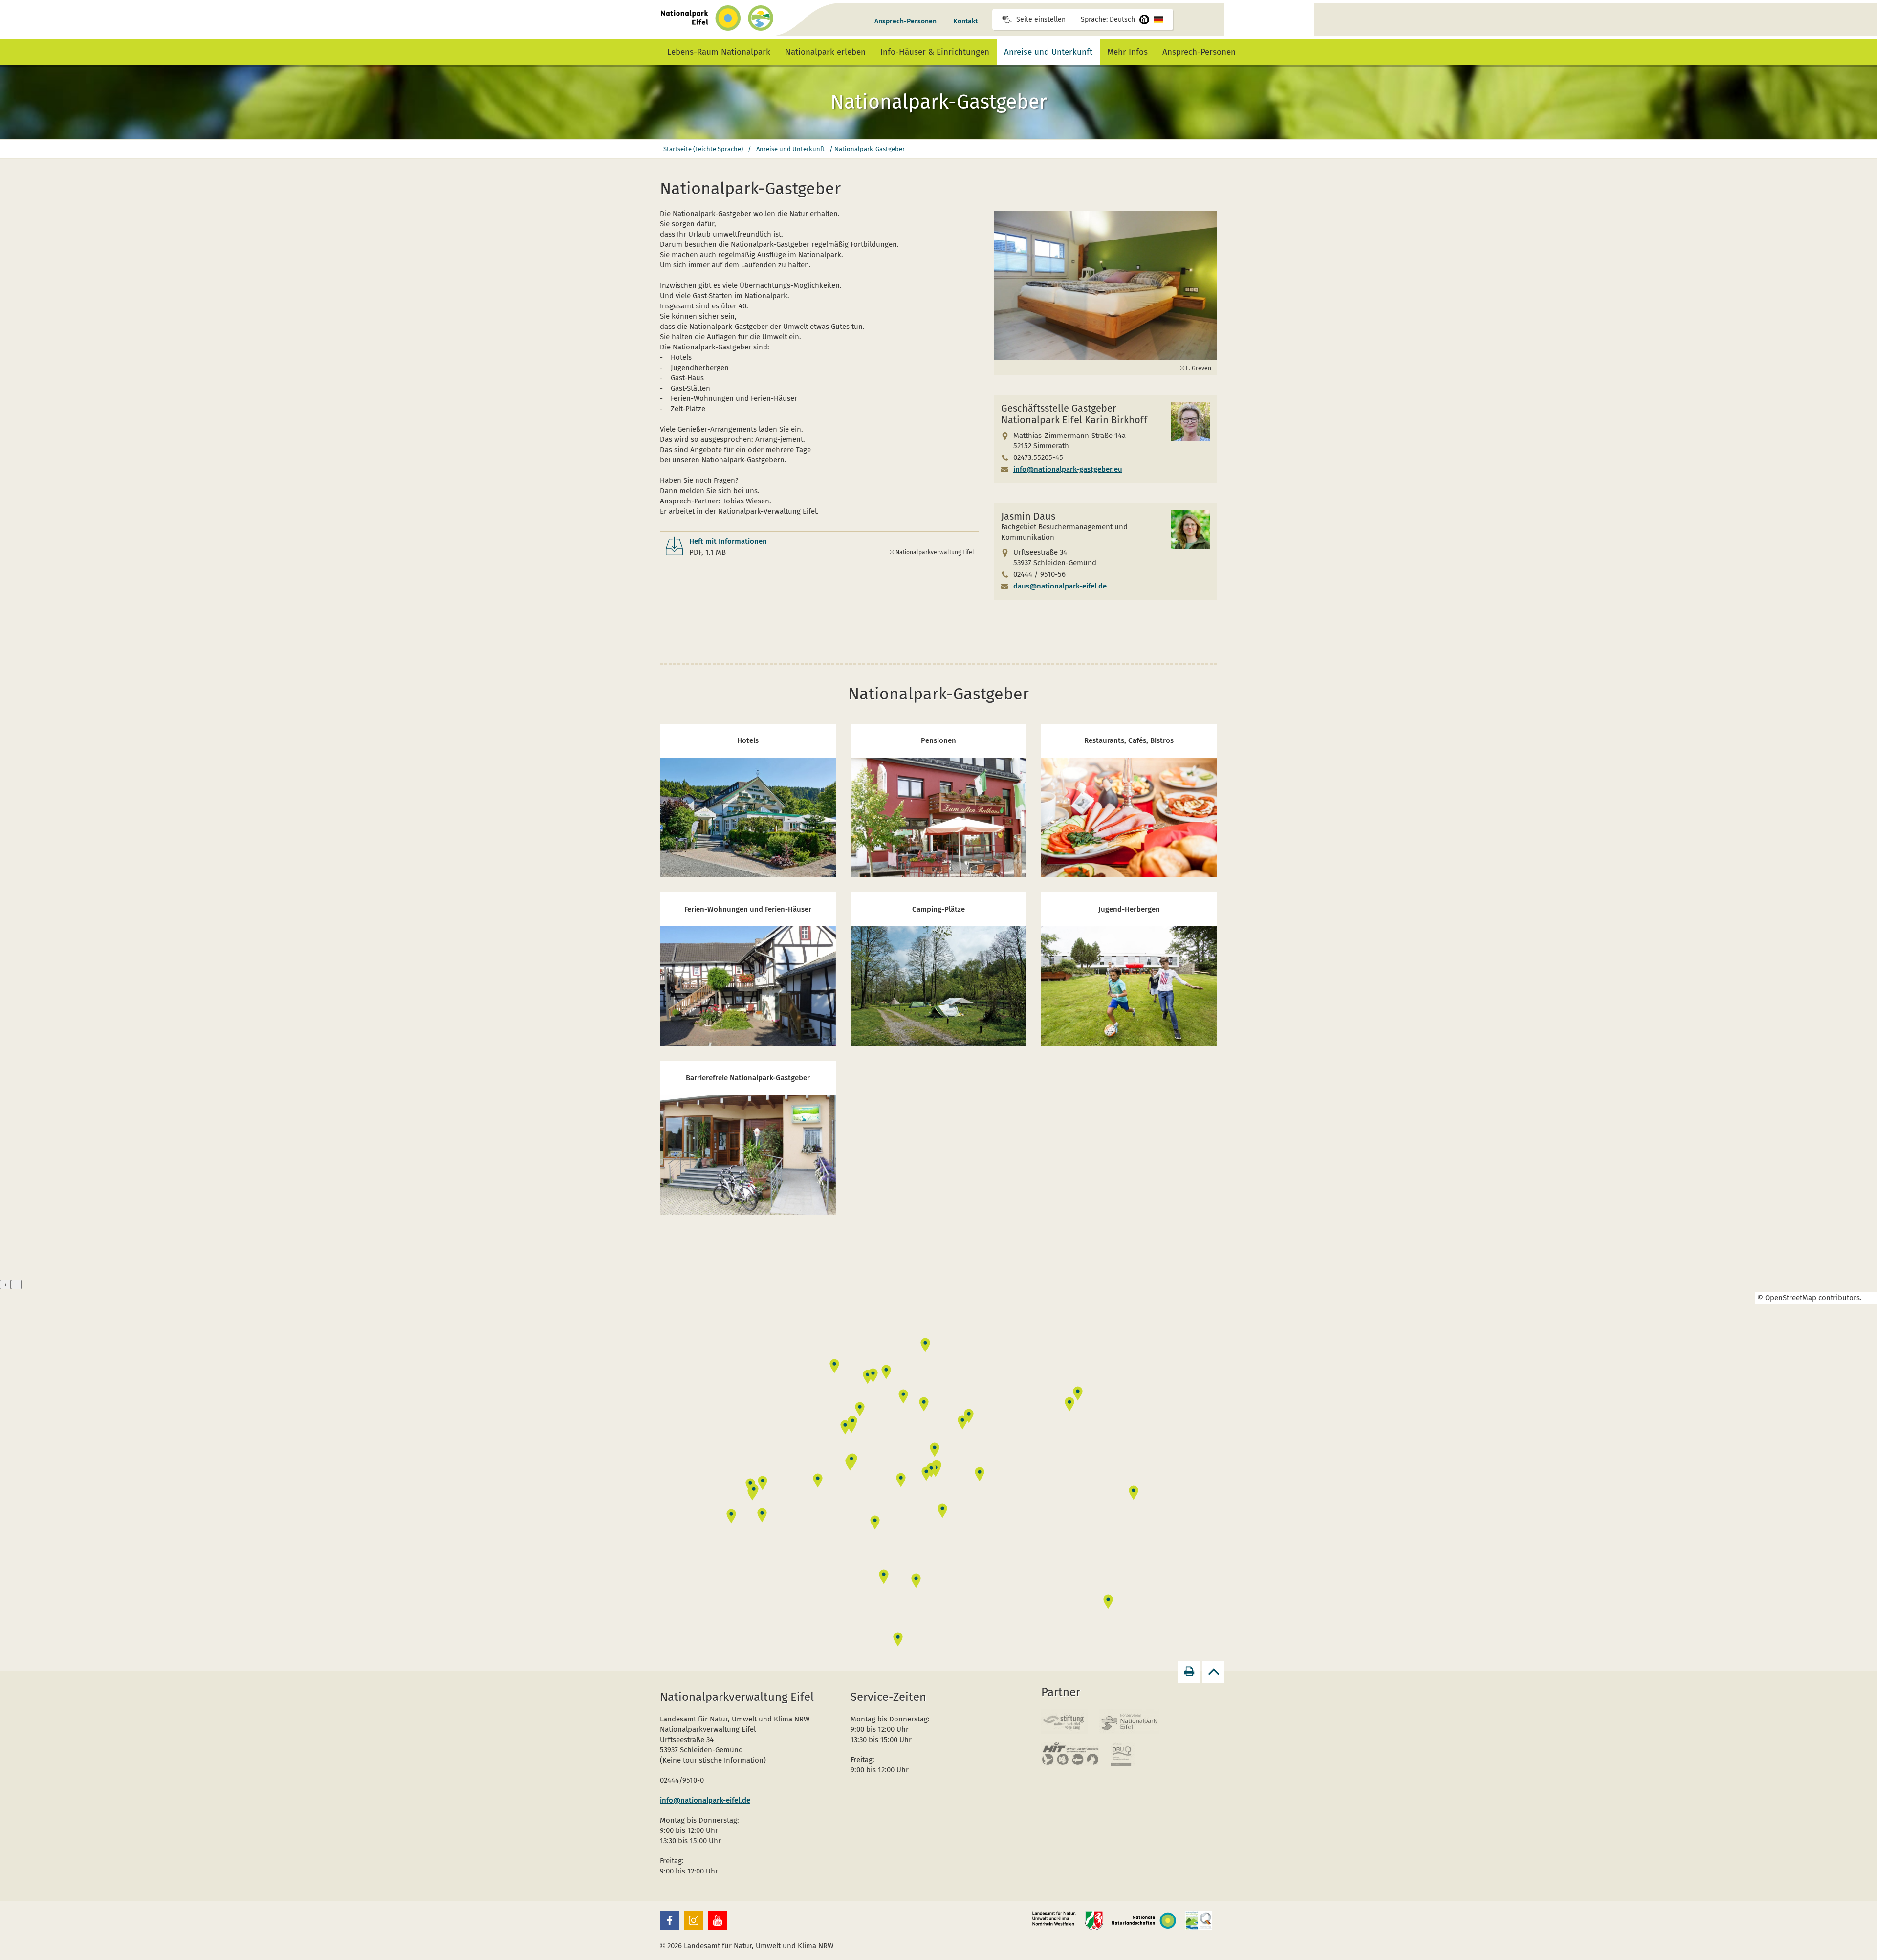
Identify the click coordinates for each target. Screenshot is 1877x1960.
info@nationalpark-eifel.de (705, 1800)
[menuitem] (906, 22)
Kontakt (965, 21)
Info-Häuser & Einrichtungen (935, 52)
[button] (670, 1920)
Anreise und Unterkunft (1048, 52)
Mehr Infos (1127, 52)
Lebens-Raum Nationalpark (719, 52)
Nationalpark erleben (825, 52)
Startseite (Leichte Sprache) (703, 149)
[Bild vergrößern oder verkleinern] (1106, 286)
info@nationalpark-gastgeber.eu (1068, 469)
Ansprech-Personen (906, 21)
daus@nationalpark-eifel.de (1060, 586)
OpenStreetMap (1791, 1298)
